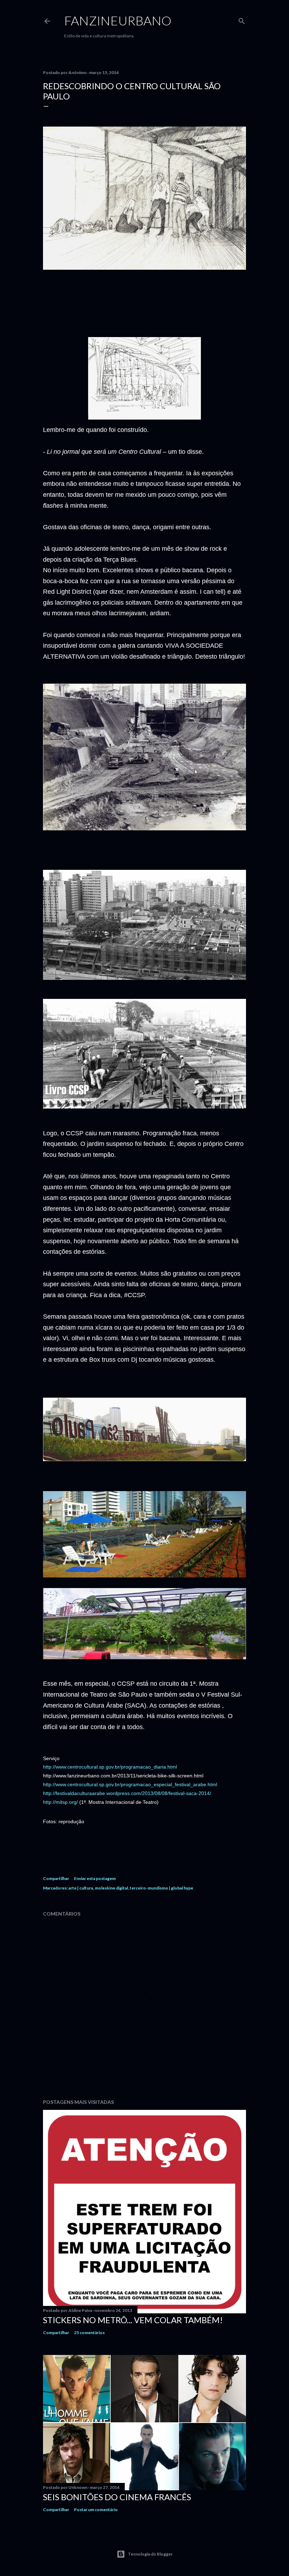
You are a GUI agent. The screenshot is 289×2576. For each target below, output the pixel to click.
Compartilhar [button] (56, 1878)
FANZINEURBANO (118, 20)
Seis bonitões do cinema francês (117, 2497)
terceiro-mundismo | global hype (161, 1888)
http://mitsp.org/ (60, 1802)
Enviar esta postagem (95, 1878)
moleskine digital (111, 1888)
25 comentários (89, 2333)
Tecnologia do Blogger (150, 2554)
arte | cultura (81, 1888)
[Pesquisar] (242, 20)
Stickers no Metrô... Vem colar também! (133, 2320)
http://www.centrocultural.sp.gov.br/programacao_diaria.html (110, 1767)
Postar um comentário (96, 2510)
